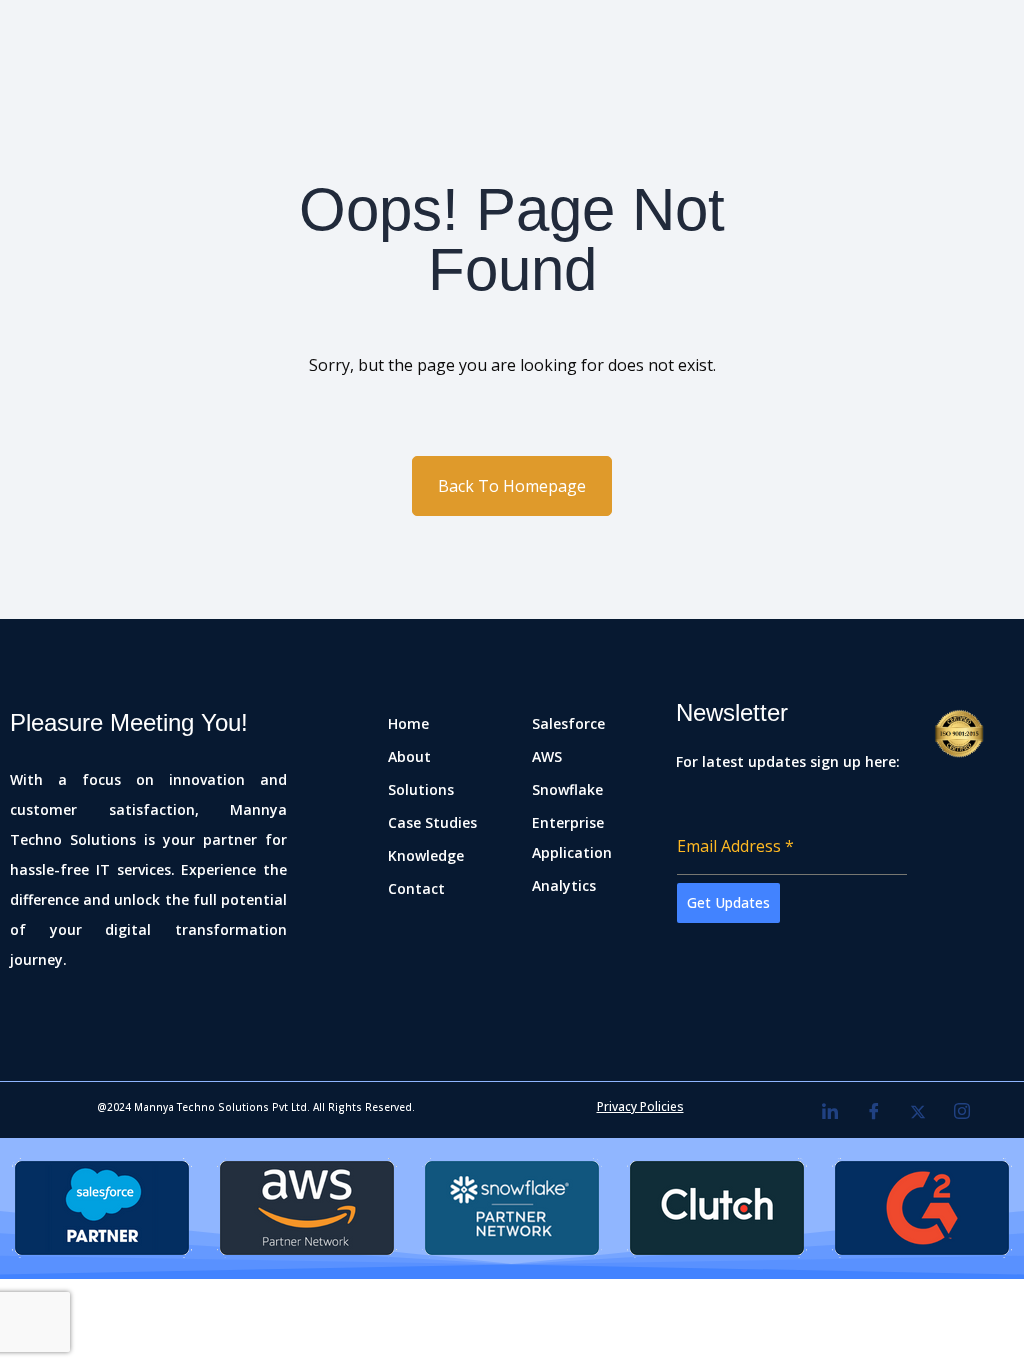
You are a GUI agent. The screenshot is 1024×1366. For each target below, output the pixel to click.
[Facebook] (874, 1112)
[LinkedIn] (830, 1112)
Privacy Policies (640, 1106)
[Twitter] (918, 1112)
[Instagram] (962, 1112)
